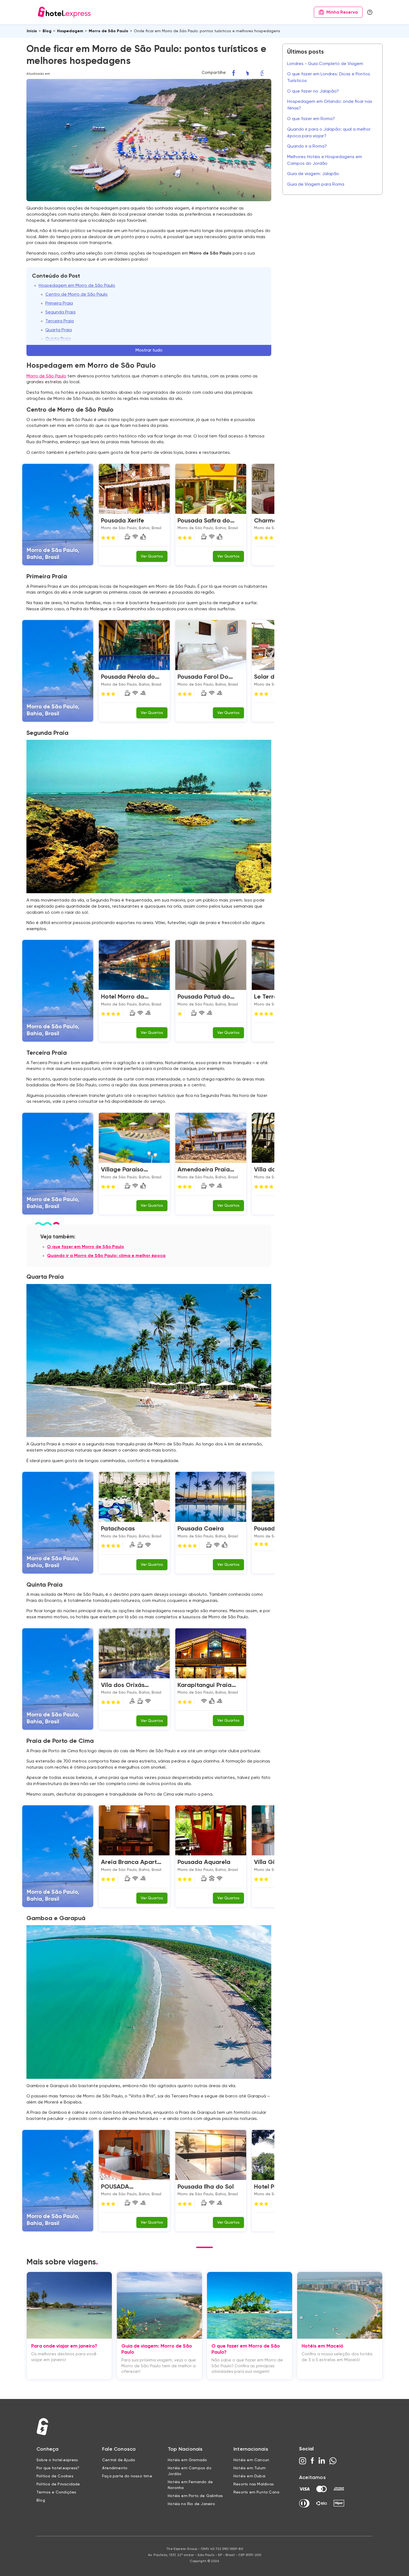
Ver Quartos (152, 556)
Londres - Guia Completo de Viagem (325, 64)
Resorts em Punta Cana (256, 2492)
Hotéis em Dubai (249, 2476)
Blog (41, 2500)
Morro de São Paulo (46, 376)
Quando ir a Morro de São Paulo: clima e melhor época (106, 1256)
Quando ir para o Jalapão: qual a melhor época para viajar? (329, 133)
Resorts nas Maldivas (254, 2484)
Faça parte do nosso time (127, 2476)
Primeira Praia (59, 303)
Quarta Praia (59, 330)
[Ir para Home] (64, 12)
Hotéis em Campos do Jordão (190, 2471)
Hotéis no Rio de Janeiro (191, 2504)
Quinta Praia (58, 339)
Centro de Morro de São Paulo (77, 295)
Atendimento (115, 2468)
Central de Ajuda (119, 2460)
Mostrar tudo (149, 350)
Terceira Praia (60, 321)
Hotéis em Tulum (250, 2468)
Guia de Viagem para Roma (316, 185)
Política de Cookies (55, 2476)
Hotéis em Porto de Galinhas (195, 2496)
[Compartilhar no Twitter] (251, 73)
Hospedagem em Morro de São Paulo (77, 286)
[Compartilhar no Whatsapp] (266, 73)
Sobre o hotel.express (57, 2460)
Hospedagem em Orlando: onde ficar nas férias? (330, 105)
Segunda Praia (60, 312)
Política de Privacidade (58, 2484)
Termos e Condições (56, 2492)
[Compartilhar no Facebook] (236, 73)
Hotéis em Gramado (187, 2460)
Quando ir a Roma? (307, 146)
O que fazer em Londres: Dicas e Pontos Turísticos (329, 78)
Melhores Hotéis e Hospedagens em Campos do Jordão (325, 160)
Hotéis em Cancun (251, 2460)
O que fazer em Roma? (311, 119)
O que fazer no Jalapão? (313, 91)
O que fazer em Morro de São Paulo (86, 1247)
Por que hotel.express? (58, 2468)
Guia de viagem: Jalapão (313, 174)
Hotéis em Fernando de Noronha (190, 2485)
